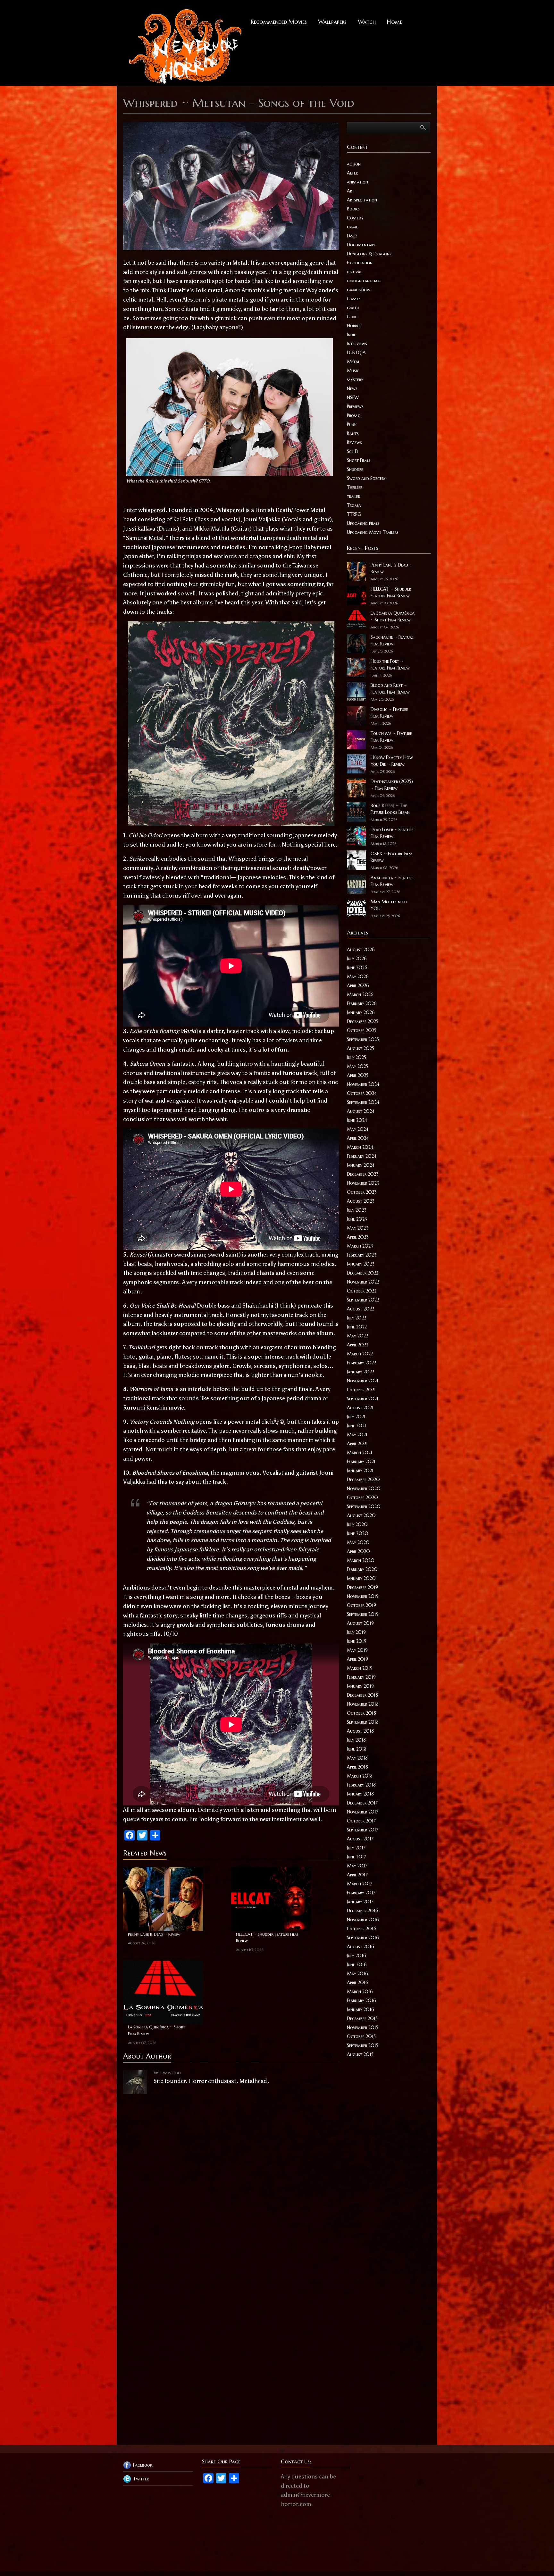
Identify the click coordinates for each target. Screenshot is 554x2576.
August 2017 (360, 1839)
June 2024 (357, 1120)
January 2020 (361, 1578)
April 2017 (357, 1875)
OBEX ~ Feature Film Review (392, 857)
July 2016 (357, 1956)
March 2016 (360, 1992)
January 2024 (361, 1165)
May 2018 (357, 1758)
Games (354, 299)
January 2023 (361, 1264)
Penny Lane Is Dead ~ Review (154, 1934)
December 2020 (363, 1480)
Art (351, 191)
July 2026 (357, 959)
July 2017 (356, 1848)
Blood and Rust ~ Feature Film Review (390, 689)
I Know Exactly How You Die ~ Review (392, 761)
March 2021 (360, 1453)
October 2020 (362, 1497)
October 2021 (361, 1390)
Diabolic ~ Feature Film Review (389, 713)
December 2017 (362, 1803)
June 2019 (357, 1641)
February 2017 (361, 1893)
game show (359, 290)
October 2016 (362, 1929)
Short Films (359, 460)
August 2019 (360, 1623)
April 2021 (357, 1444)
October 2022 (362, 1291)
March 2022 (360, 1354)
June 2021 (357, 1426)
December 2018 (362, 1695)
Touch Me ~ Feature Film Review (391, 737)
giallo (353, 308)
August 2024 (361, 1111)
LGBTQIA (356, 353)
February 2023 (362, 1255)
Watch (367, 22)
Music (353, 371)
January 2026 (361, 1012)
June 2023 (357, 1219)
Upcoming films (363, 523)
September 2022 (363, 1300)
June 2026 (357, 968)
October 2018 (361, 1713)
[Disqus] (231, 2179)
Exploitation (360, 263)
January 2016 (361, 2009)
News (352, 388)
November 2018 (363, 1704)
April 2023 (358, 1237)
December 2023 (363, 1174)
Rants (353, 433)
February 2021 (361, 1462)
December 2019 (362, 1587)
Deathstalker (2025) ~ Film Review (392, 785)
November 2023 (363, 1183)
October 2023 (362, 1192)
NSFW (353, 397)
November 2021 (363, 1381)
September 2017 (363, 1830)
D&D (352, 236)
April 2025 (358, 1075)
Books (353, 209)
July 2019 (356, 1632)
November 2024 (363, 1084)
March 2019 (360, 1668)
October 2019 (361, 1605)
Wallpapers (332, 22)
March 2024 (360, 1147)
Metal (353, 362)
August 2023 (361, 1201)
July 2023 (357, 1210)
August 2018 (360, 1731)
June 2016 (357, 1965)
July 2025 (357, 1057)
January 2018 (360, 1794)
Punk (352, 424)
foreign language (365, 281)
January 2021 (360, 1471)
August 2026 (361, 950)
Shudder (355, 469)
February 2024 (362, 1156)
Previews (355, 406)
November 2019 (363, 1596)
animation (357, 182)
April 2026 (358, 985)
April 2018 (357, 1767)
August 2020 (361, 1515)
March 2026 (360, 994)
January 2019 (360, 1686)
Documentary (361, 245)
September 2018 (363, 1722)
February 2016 (361, 2000)
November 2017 (363, 1812)
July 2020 (357, 1524)
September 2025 (363, 1039)
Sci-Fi (352, 451)
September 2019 (363, 1614)
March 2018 (360, 1776)
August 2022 (361, 1309)
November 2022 (363, 1282)
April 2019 (357, 1659)
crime (353, 227)
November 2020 (364, 1488)
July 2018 (356, 1740)
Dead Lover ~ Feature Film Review (392, 833)
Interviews (357, 344)
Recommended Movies (279, 22)
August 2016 (361, 1947)
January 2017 (360, 1902)
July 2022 (357, 1318)
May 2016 (357, 1974)
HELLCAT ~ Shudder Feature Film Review (267, 1938)
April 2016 (358, 1983)
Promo (354, 415)
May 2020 (358, 1542)
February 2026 (362, 1003)
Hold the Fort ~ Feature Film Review (390, 665)
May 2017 (357, 1866)
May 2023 (358, 1228)
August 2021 (360, 1408)
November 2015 (363, 2027)
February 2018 (361, 1785)
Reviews (354, 442)
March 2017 (360, 1884)
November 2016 (363, 1920)
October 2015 (361, 2036)
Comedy (355, 218)
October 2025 (362, 1030)
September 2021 (363, 1399)
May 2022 (357, 1336)
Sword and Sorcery (366, 478)
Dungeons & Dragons (369, 254)
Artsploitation (362, 200)
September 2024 (363, 1102)
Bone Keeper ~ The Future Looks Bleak (390, 809)
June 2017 (357, 1857)
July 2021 (356, 1417)
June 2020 (358, 1533)
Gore (352, 317)
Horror (354, 326)
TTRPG (354, 514)
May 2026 (358, 977)
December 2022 (363, 1273)
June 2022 (357, 1327)
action (354, 164)
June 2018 (357, 1749)
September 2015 (363, 2045)
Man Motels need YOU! (389, 905)
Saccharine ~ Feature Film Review (392, 640)
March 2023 (360, 1246)
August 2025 (361, 1048)
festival (354, 272)
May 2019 (357, 1650)
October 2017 (361, 1821)
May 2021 (357, 1435)
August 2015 (360, 2054)
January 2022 (361, 1372)
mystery (355, 380)
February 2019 (361, 1677)
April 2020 (358, 1551)
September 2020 (364, 1506)
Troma (354, 505)
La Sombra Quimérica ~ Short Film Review (157, 2030)
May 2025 (357, 1066)
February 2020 (362, 1569)
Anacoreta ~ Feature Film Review (392, 881)
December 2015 (362, 2018)
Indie (351, 335)
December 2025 (363, 1021)
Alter (352, 173)
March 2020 (361, 1560)
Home (395, 22)
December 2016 (363, 1911)
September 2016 (363, 1938)
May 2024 (358, 1129)
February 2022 (361, 1363)
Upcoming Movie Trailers (373, 532)
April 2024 (358, 1138)
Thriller (355, 487)
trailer (353, 496)
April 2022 (358, 1345)
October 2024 (362, 1093)
